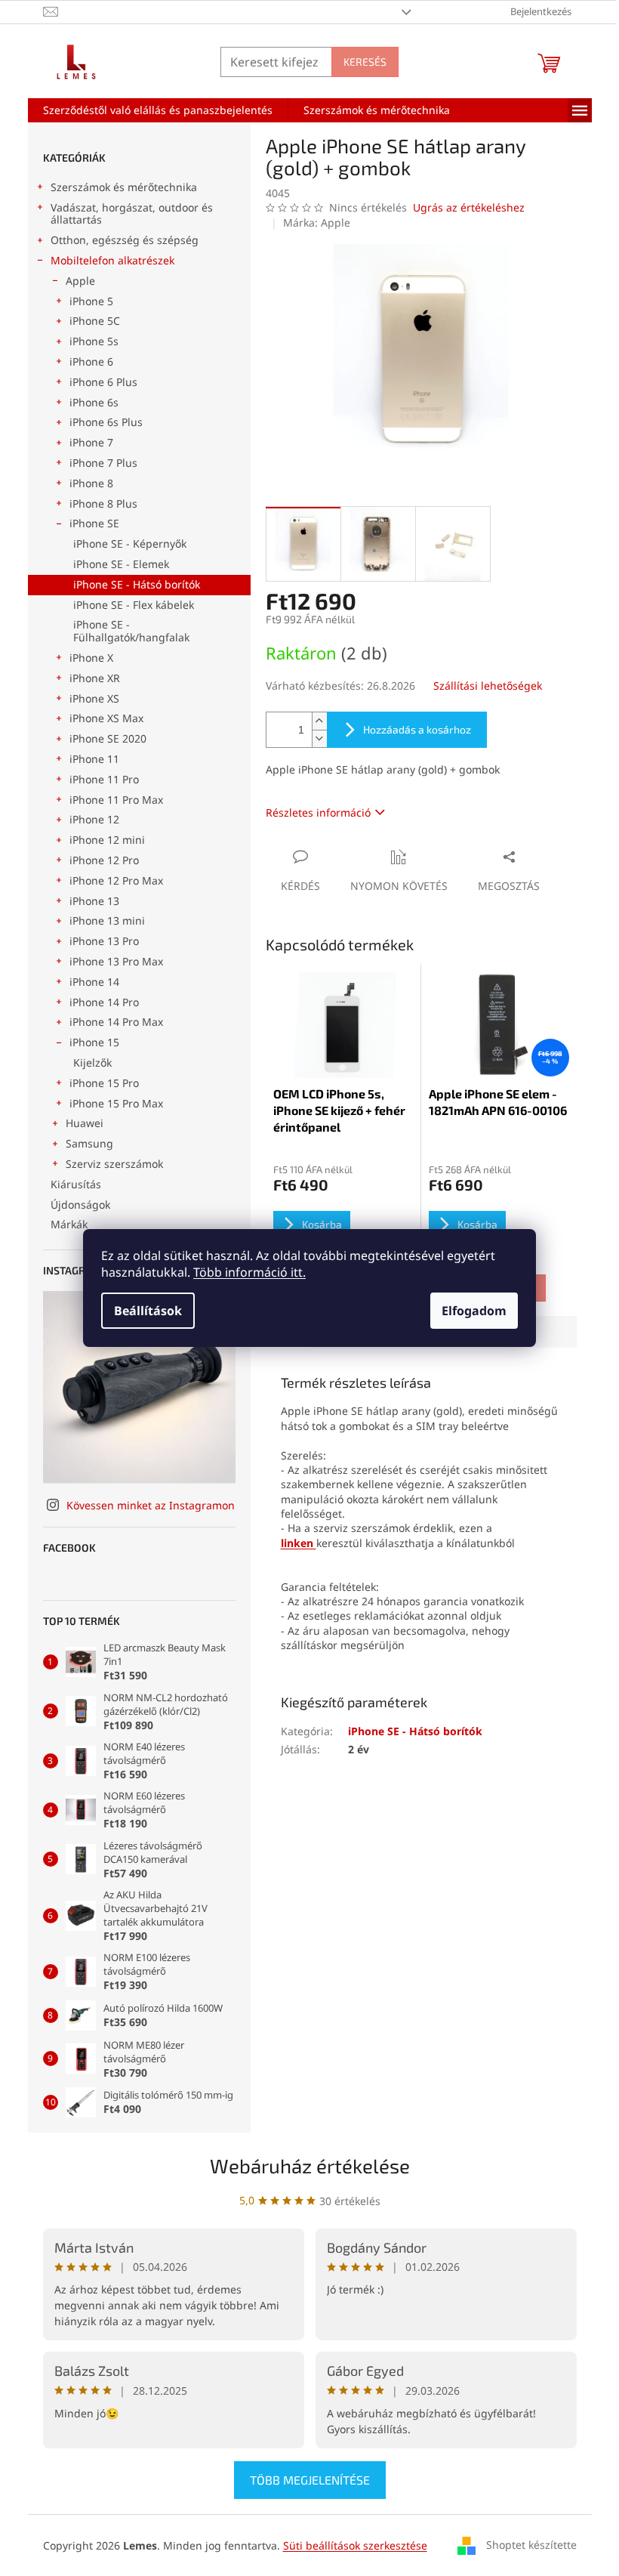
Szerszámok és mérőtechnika (124, 187)
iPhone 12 (94, 819)
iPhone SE (94, 523)
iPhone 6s (94, 402)
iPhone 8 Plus (103, 503)
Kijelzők (92, 1063)
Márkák (69, 1224)
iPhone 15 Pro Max (116, 1103)
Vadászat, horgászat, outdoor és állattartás (132, 214)
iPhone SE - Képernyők (130, 544)
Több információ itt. (249, 1272)
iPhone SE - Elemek (121, 564)
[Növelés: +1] (319, 721)
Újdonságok (80, 1205)
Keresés (365, 62)
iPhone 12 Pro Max (116, 880)
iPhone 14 (94, 982)
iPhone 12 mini (107, 840)
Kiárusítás (76, 1184)
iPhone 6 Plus (103, 382)
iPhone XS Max (106, 718)
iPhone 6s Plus (106, 422)
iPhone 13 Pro (104, 941)
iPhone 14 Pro (104, 1002)
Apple (80, 281)
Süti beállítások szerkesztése (355, 2545)
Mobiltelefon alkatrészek (112, 260)
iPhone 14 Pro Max (116, 1022)
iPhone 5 (91, 301)
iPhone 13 (94, 901)
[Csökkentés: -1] (319, 738)
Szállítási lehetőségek (488, 686)
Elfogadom (474, 1311)
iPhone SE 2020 (108, 738)
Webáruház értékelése (310, 2165)
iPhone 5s (94, 341)
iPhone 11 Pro (104, 779)
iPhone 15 (94, 1042)
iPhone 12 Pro (104, 860)
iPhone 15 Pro (104, 1083)
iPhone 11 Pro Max (116, 800)
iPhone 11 (94, 759)
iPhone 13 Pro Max (116, 961)
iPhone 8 (91, 483)
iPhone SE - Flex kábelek (134, 605)
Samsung (89, 1143)
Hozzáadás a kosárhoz (417, 729)
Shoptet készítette (531, 2545)
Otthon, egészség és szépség (125, 240)
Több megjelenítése (310, 2480)
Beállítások (148, 1311)
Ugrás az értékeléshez (469, 207)
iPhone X (91, 658)
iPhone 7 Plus (103, 463)
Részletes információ (318, 812)
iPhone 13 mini (107, 920)
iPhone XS (94, 698)
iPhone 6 (91, 361)
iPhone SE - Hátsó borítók (137, 584)
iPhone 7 (91, 442)
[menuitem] (158, 110)
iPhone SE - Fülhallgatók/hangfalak (131, 631)
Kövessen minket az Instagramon (151, 1505)
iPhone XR (95, 678)
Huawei (85, 1123)
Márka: (317, 222)
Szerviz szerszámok (114, 1164)
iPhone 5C (95, 321)
